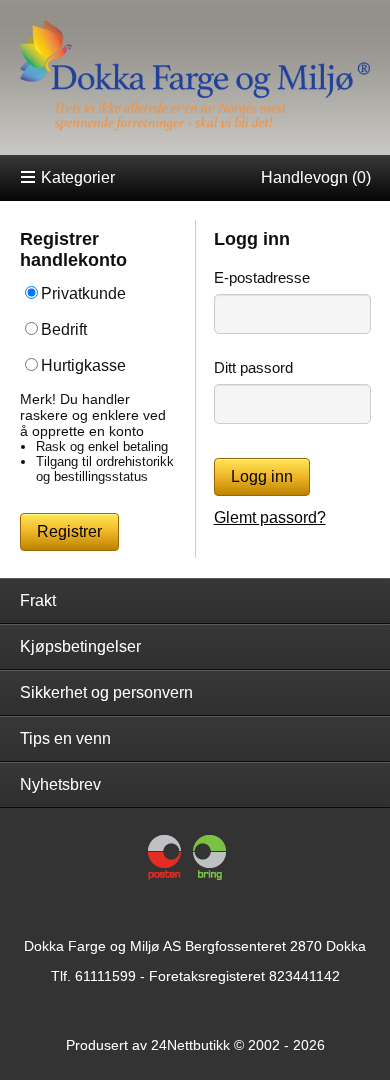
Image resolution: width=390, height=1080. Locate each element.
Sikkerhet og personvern (106, 692)
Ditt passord (253, 367)
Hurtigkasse (83, 365)
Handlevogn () (316, 177)
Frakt (38, 600)
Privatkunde (83, 293)
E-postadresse (262, 277)
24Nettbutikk (190, 1045)
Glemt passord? (270, 517)
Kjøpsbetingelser (80, 646)
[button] (69, 532)
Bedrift (64, 329)
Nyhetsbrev (60, 784)
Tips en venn (65, 738)
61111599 (105, 976)
